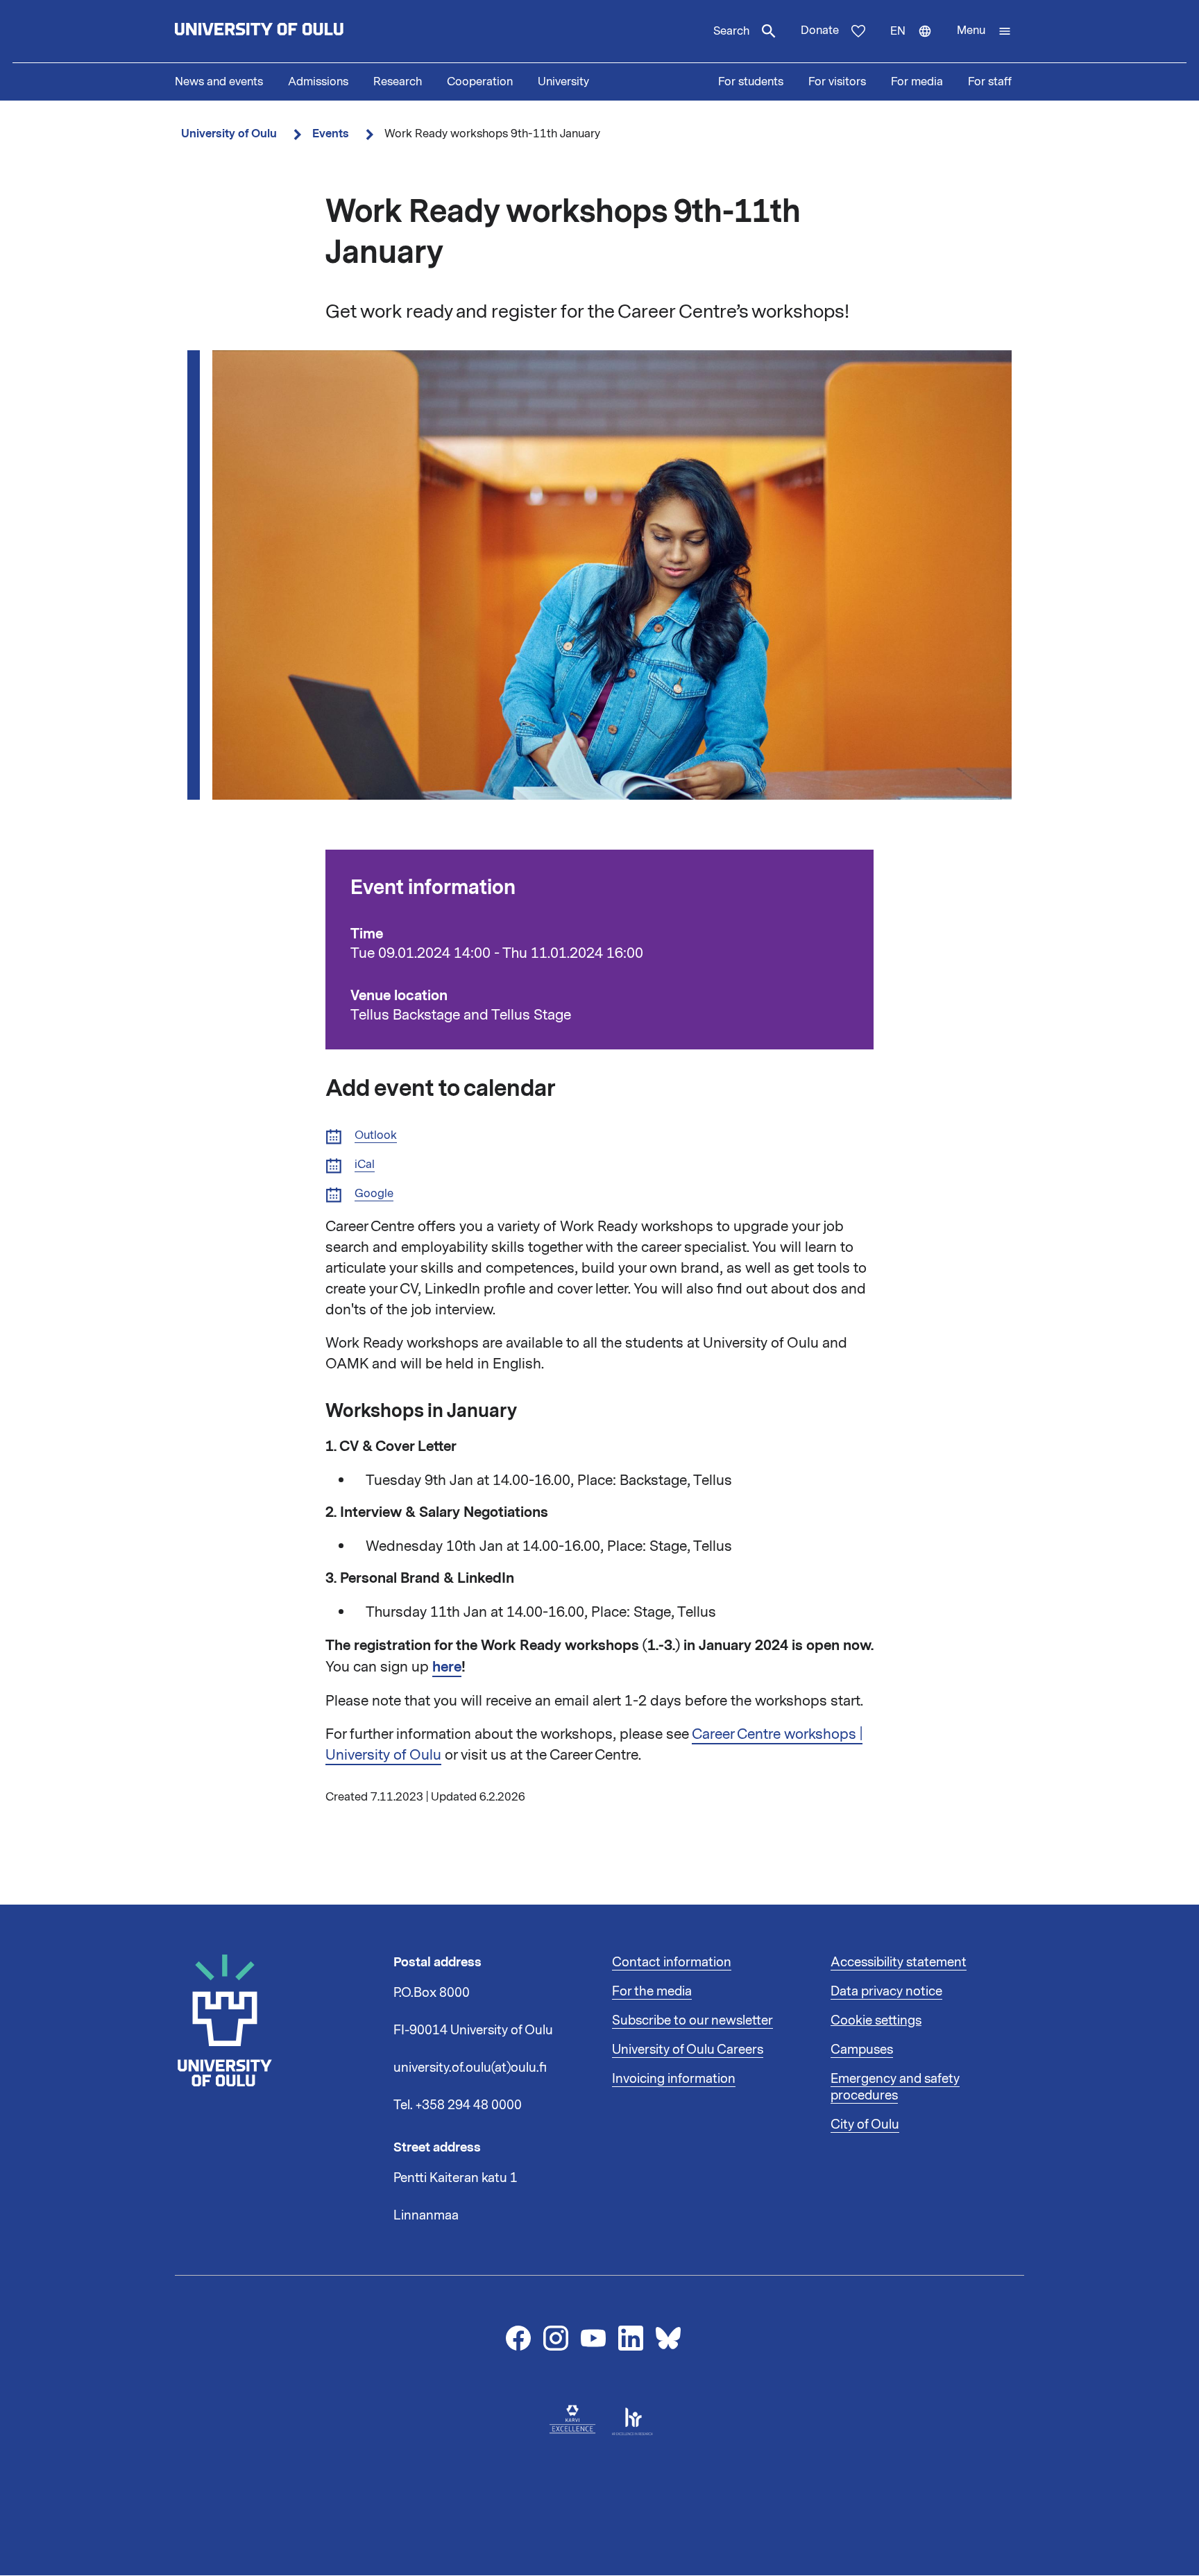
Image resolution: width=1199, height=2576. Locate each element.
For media (917, 82)
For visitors (837, 82)
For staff (990, 82)
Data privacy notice (886, 1991)
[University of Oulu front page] (291, 31)
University (563, 82)
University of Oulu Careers (688, 2050)
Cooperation (480, 82)
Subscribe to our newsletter (692, 2020)
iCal (365, 1165)
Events (331, 134)
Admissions (318, 82)
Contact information (672, 1962)
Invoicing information (674, 2079)
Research (398, 82)
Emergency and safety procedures (895, 2087)
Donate (820, 31)
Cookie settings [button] (876, 2020)
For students (751, 82)
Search (731, 31)
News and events (219, 82)
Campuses (862, 2050)
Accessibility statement (899, 1962)
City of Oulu (865, 2124)
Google (374, 1194)
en (917, 43)
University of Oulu (229, 134)
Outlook (376, 1136)
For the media (652, 1991)
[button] (984, 31)
